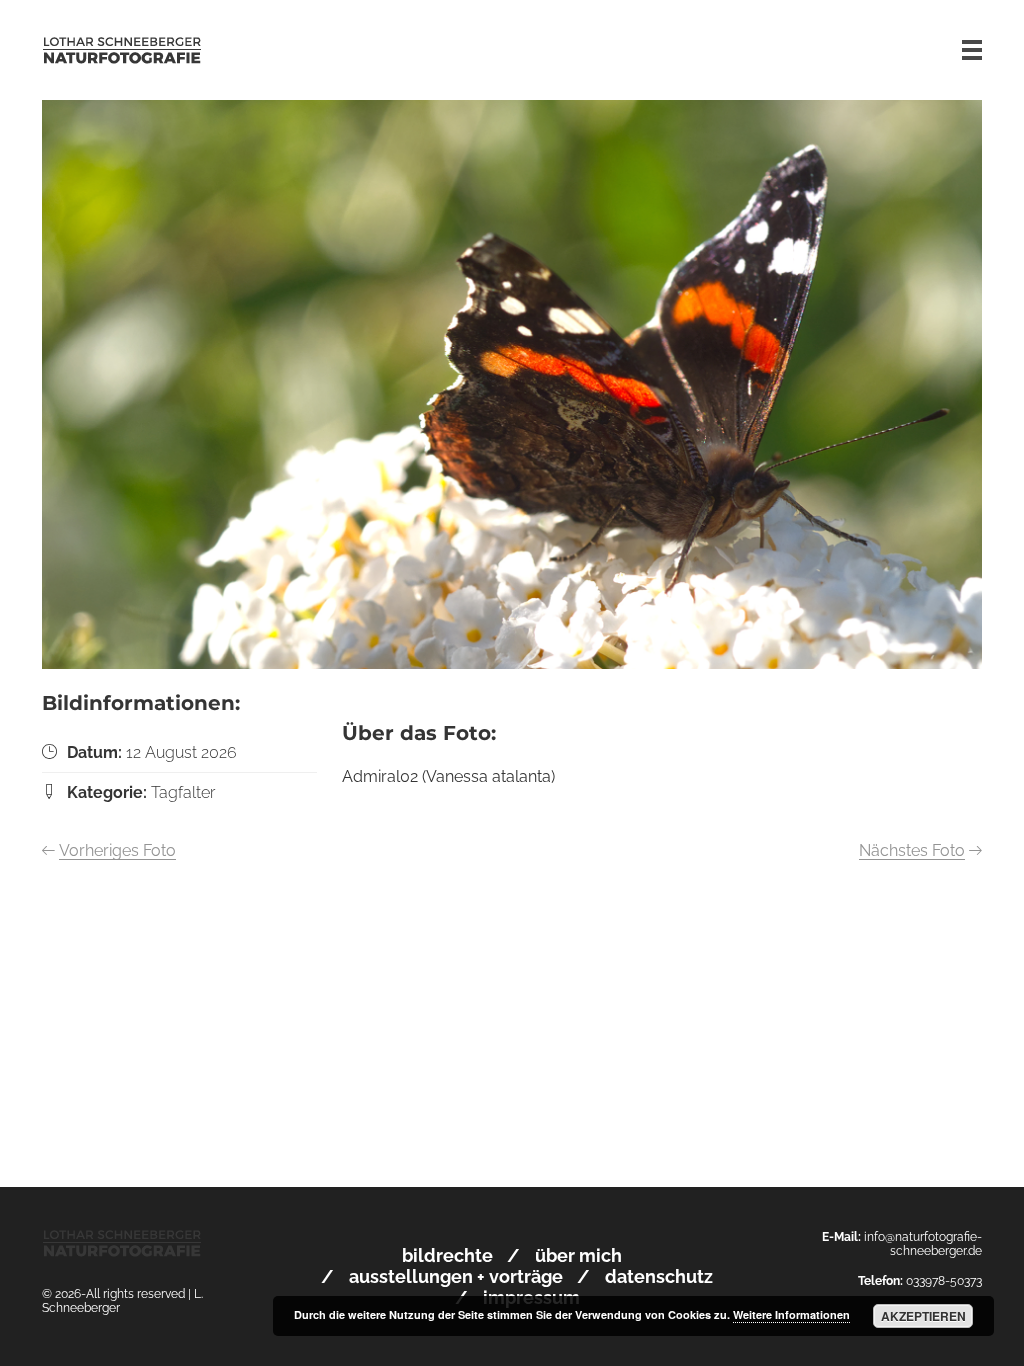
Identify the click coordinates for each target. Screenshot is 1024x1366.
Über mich (578, 1255)
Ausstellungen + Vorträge (456, 1276)
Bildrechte (447, 1255)
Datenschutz (659, 1276)
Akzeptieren (923, 1316)
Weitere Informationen (791, 1314)
